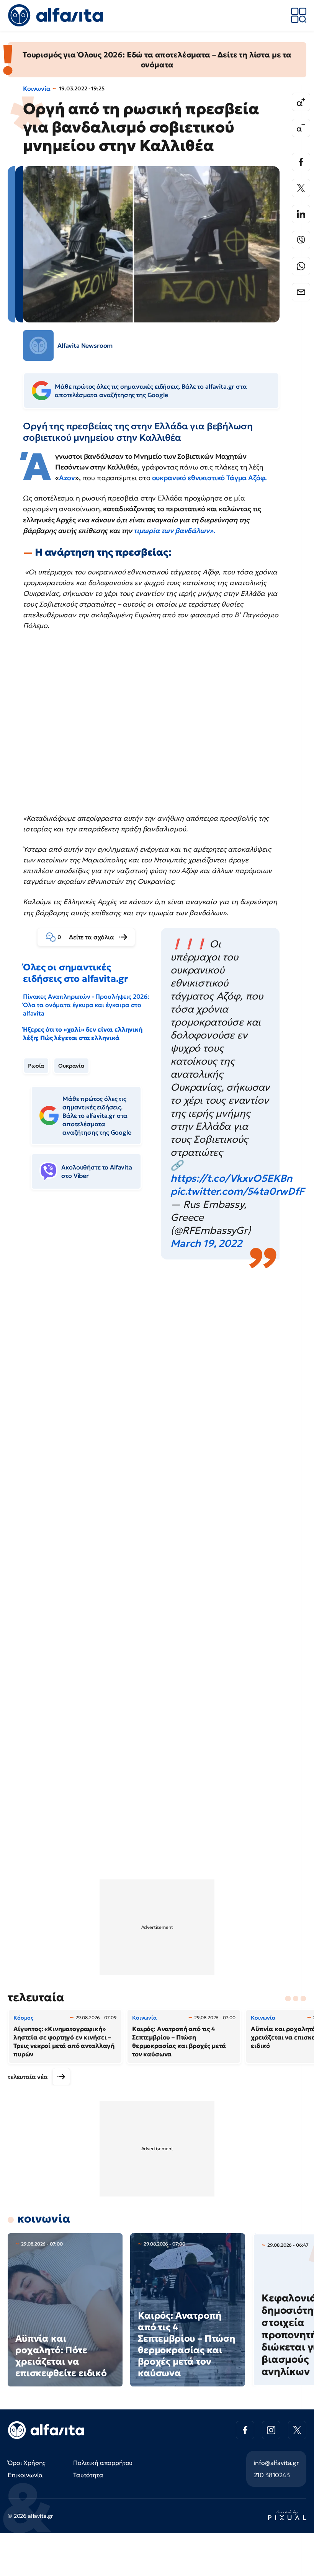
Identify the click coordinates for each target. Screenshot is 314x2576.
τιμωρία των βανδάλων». (174, 531)
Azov (67, 478)
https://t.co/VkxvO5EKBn (231, 1178)
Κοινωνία (37, 88)
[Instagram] (271, 2430)
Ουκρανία (71, 1066)
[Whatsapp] (301, 266)
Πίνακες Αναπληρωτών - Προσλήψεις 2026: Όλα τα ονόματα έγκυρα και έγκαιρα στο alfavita (86, 1005)
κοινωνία (44, 2219)
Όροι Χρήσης (27, 2463)
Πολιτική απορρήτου (103, 2463)
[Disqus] (157, 1375)
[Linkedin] (301, 214)
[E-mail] (301, 292)
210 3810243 (272, 2475)
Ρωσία (36, 1066)
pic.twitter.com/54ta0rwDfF (237, 1191)
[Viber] (301, 240)
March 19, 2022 (206, 1243)
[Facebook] (301, 162)
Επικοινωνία (25, 2475)
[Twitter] (301, 188)
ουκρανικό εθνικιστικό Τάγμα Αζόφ (208, 478)
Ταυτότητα (88, 2475)
